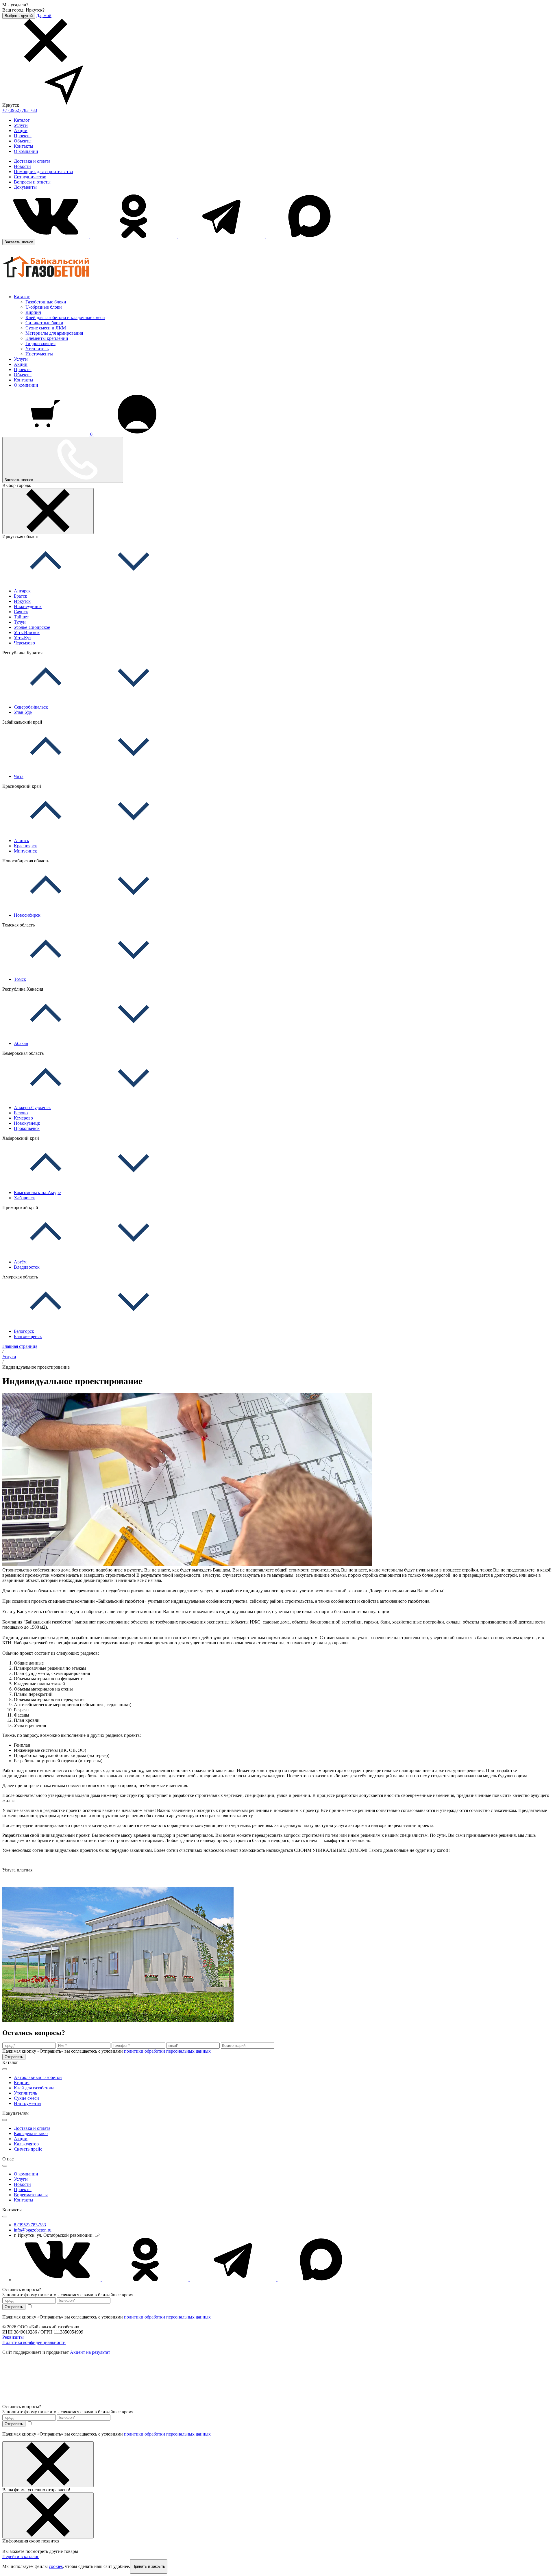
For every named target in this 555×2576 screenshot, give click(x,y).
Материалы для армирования (54, 333)
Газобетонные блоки (46, 302)
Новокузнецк (27, 1123)
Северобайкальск (31, 707)
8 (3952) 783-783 (30, 2225)
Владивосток (27, 1267)
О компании (26, 151)
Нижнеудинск (28, 606)
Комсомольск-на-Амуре (37, 1192)
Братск (21, 596)
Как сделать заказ (31, 2133)
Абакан (21, 1043)
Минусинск (25, 851)
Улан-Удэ (23, 712)
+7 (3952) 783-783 (20, 110)
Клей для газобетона (34, 2088)
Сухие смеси (26, 2098)
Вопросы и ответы (32, 182)
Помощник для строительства (43, 172)
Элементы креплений (47, 338)
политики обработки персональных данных (167, 2051)
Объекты (23, 141)
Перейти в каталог (21, 2556)
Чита (19, 776)
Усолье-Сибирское (32, 627)
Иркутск (22, 601)
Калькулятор (26, 2144)
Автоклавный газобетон (38, 2077)
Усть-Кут (23, 638)
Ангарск (22, 591)
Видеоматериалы (31, 2195)
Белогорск (24, 1331)
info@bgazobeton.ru (33, 2230)
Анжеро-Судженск (32, 1108)
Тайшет (21, 617)
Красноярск (25, 846)
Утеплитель (37, 349)
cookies (56, 2566)
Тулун (20, 622)
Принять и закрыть (149, 2566)
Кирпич (33, 312)
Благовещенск (28, 1336)
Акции (21, 130)
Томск (20, 979)
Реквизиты (13, 2337)
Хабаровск (24, 1198)
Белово (21, 1113)
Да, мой (44, 15)
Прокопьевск (27, 1128)
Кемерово (23, 1118)
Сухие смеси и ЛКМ (46, 328)
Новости (22, 166)
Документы (25, 187)
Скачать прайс (28, 2149)
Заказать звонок (19, 242)
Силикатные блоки (44, 323)
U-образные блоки (44, 307)
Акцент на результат (90, 2352)
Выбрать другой (19, 16)
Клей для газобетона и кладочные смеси (65, 317)
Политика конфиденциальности (34, 2342)
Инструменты (39, 354)
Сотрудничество (30, 177)
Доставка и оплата (32, 161)
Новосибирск (27, 915)
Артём (20, 1262)
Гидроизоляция (40, 343)
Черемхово (24, 643)
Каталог (22, 120)
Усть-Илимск (27, 632)
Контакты (24, 146)
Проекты (23, 136)
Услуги (21, 125)
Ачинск (22, 841)
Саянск (21, 612)
